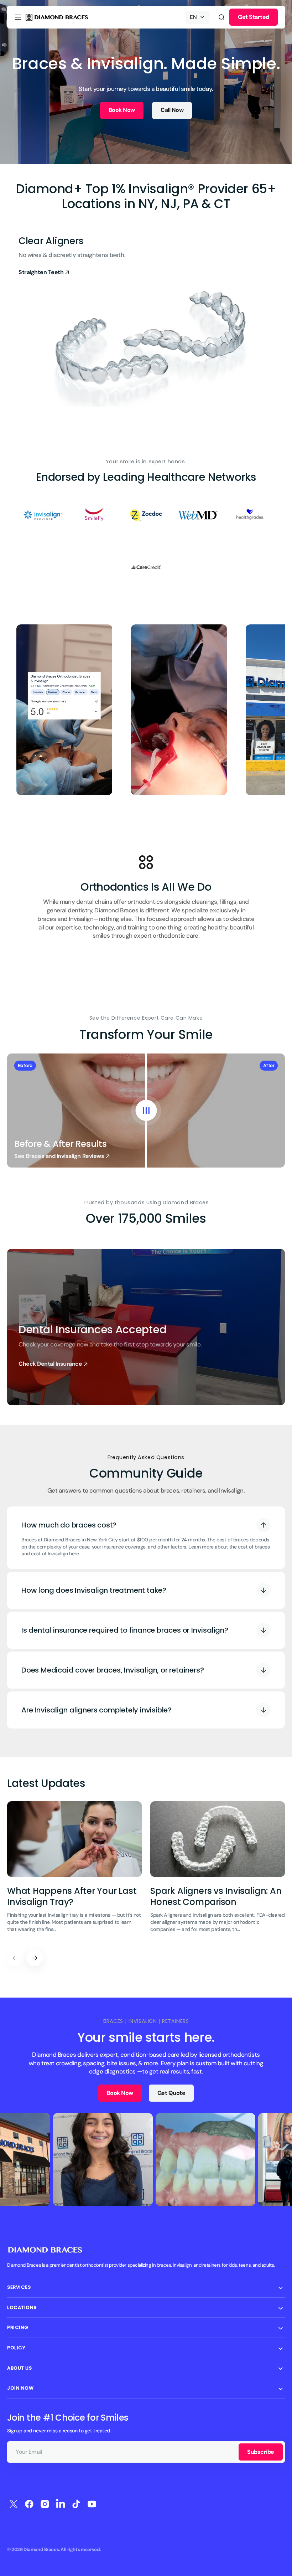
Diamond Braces (41, 2549)
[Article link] (74, 1871)
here (74, 1554)
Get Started (254, 17)
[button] (18, 17)
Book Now (122, 110)
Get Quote (171, 2093)
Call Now (172, 110)
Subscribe (261, 2452)
